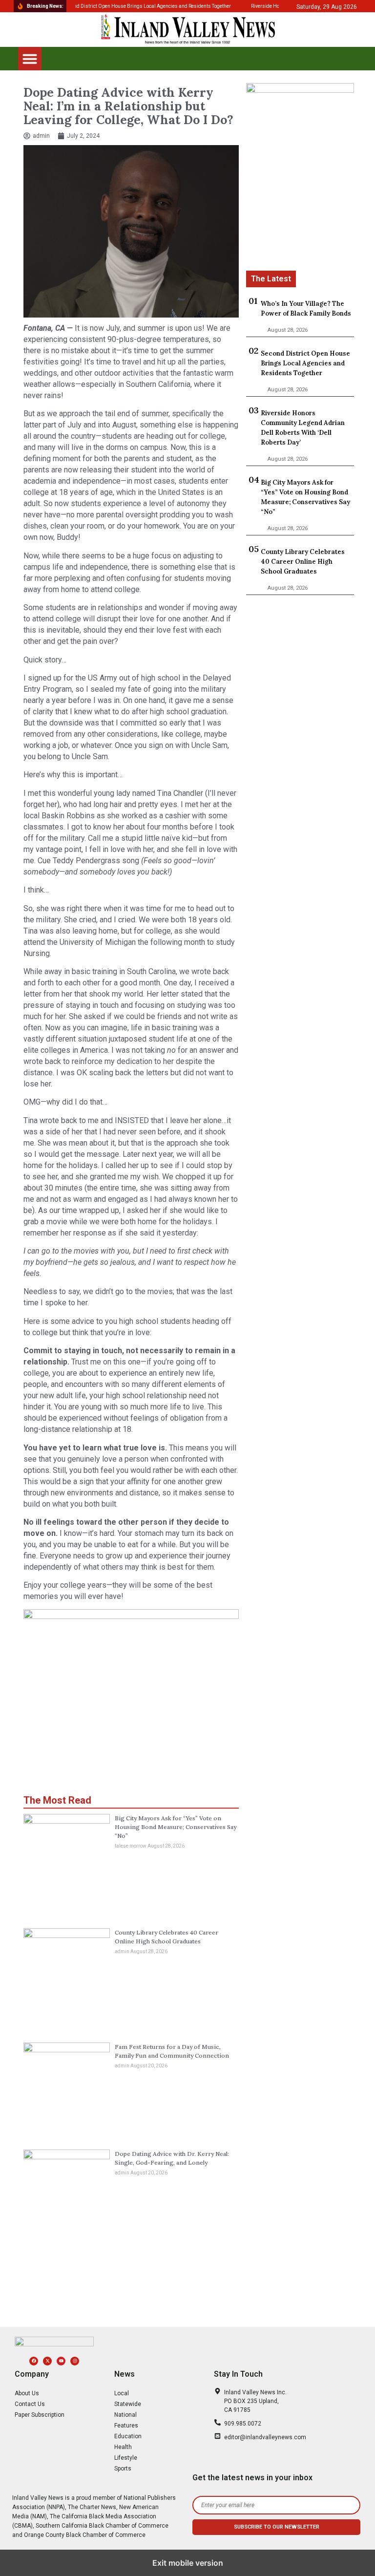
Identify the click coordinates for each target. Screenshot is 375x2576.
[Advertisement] (300, 222)
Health (123, 2447)
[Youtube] (61, 2361)
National (125, 2415)
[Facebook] (34, 2361)
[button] (30, 59)
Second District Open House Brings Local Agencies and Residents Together (305, 363)
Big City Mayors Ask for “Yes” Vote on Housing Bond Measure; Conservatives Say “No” (176, 1827)
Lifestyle (126, 2458)
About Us (27, 2393)
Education (128, 2436)
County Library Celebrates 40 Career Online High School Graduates (303, 562)
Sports (123, 2469)
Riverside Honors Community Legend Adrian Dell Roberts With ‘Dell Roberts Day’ (303, 428)
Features (126, 2426)
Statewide (128, 2404)
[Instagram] (75, 2361)
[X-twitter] (47, 2361)
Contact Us (30, 2404)
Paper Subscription (40, 2415)
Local (122, 2393)
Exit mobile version (188, 2563)
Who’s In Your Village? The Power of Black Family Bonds (306, 309)
